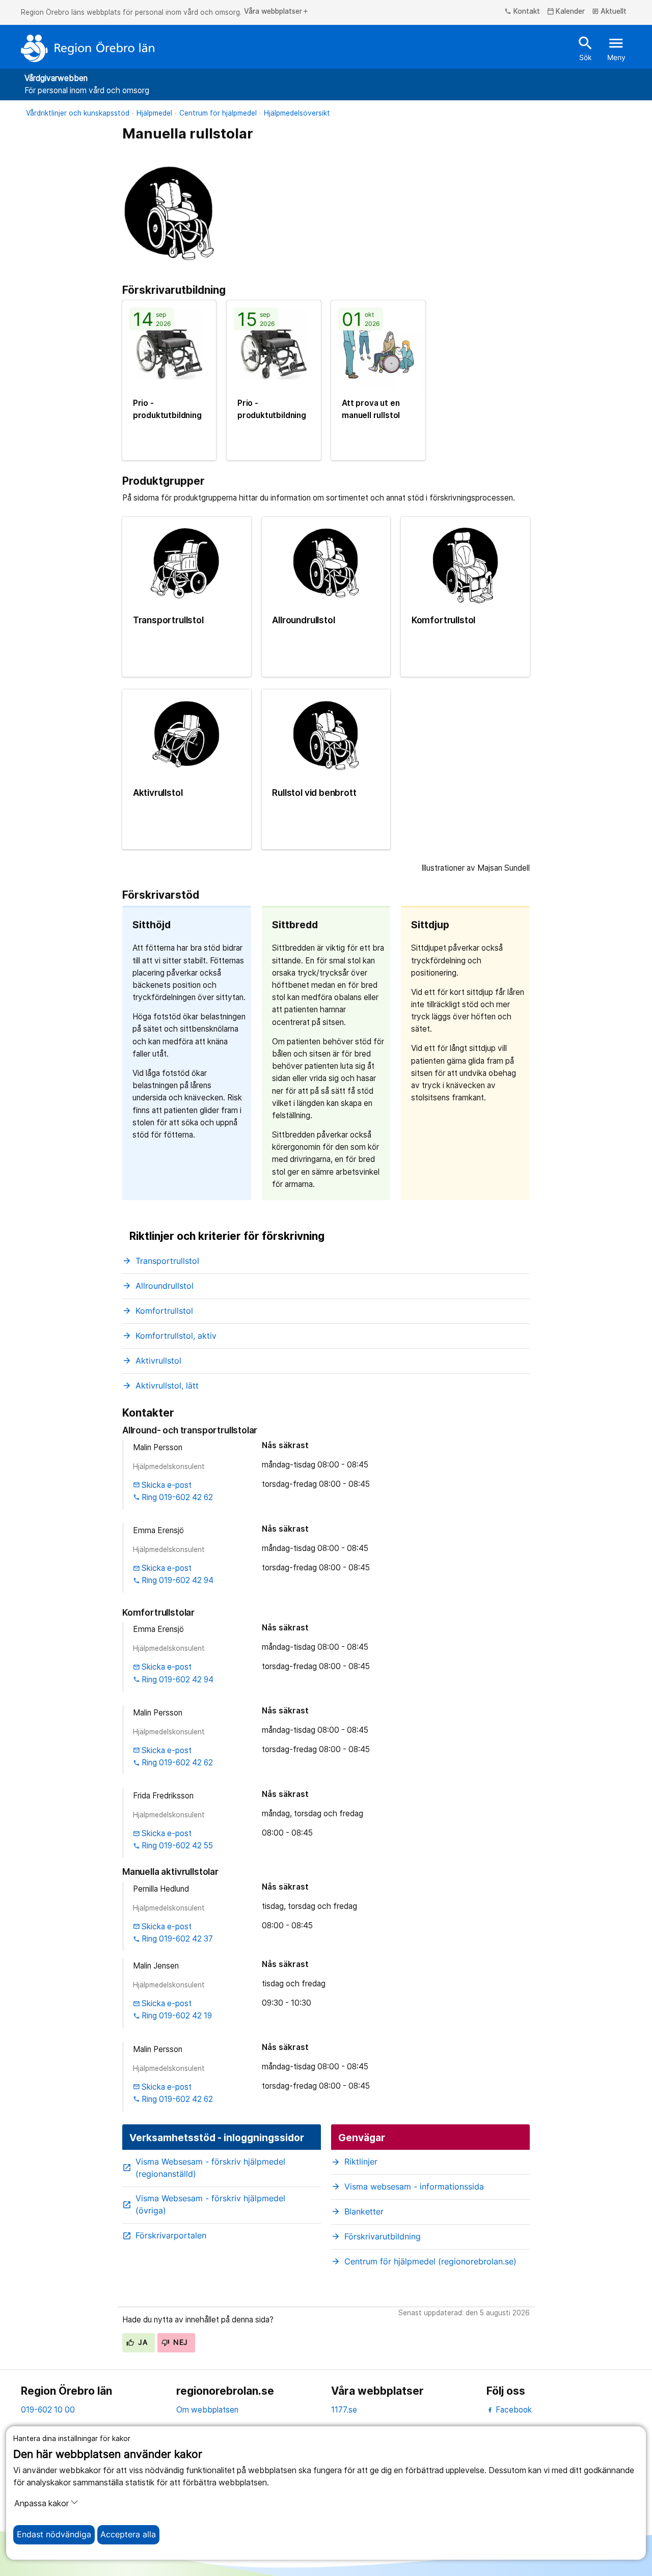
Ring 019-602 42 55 (173, 1846)
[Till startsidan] (88, 48)
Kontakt (522, 12)
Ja (142, 2342)
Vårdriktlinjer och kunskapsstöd (78, 113)
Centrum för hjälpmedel (218, 113)
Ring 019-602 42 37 (173, 1939)
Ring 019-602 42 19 (173, 2016)
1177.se (344, 2410)
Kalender (566, 12)
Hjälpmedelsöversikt (297, 113)
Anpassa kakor (42, 2503)
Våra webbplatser (277, 12)
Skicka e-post (162, 1485)
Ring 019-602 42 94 (173, 1580)
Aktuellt (609, 12)
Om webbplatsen (207, 2410)
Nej (180, 2342)
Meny (616, 48)
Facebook (513, 2410)
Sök (586, 48)
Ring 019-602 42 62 (173, 1497)
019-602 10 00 (48, 2410)
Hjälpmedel (154, 113)
